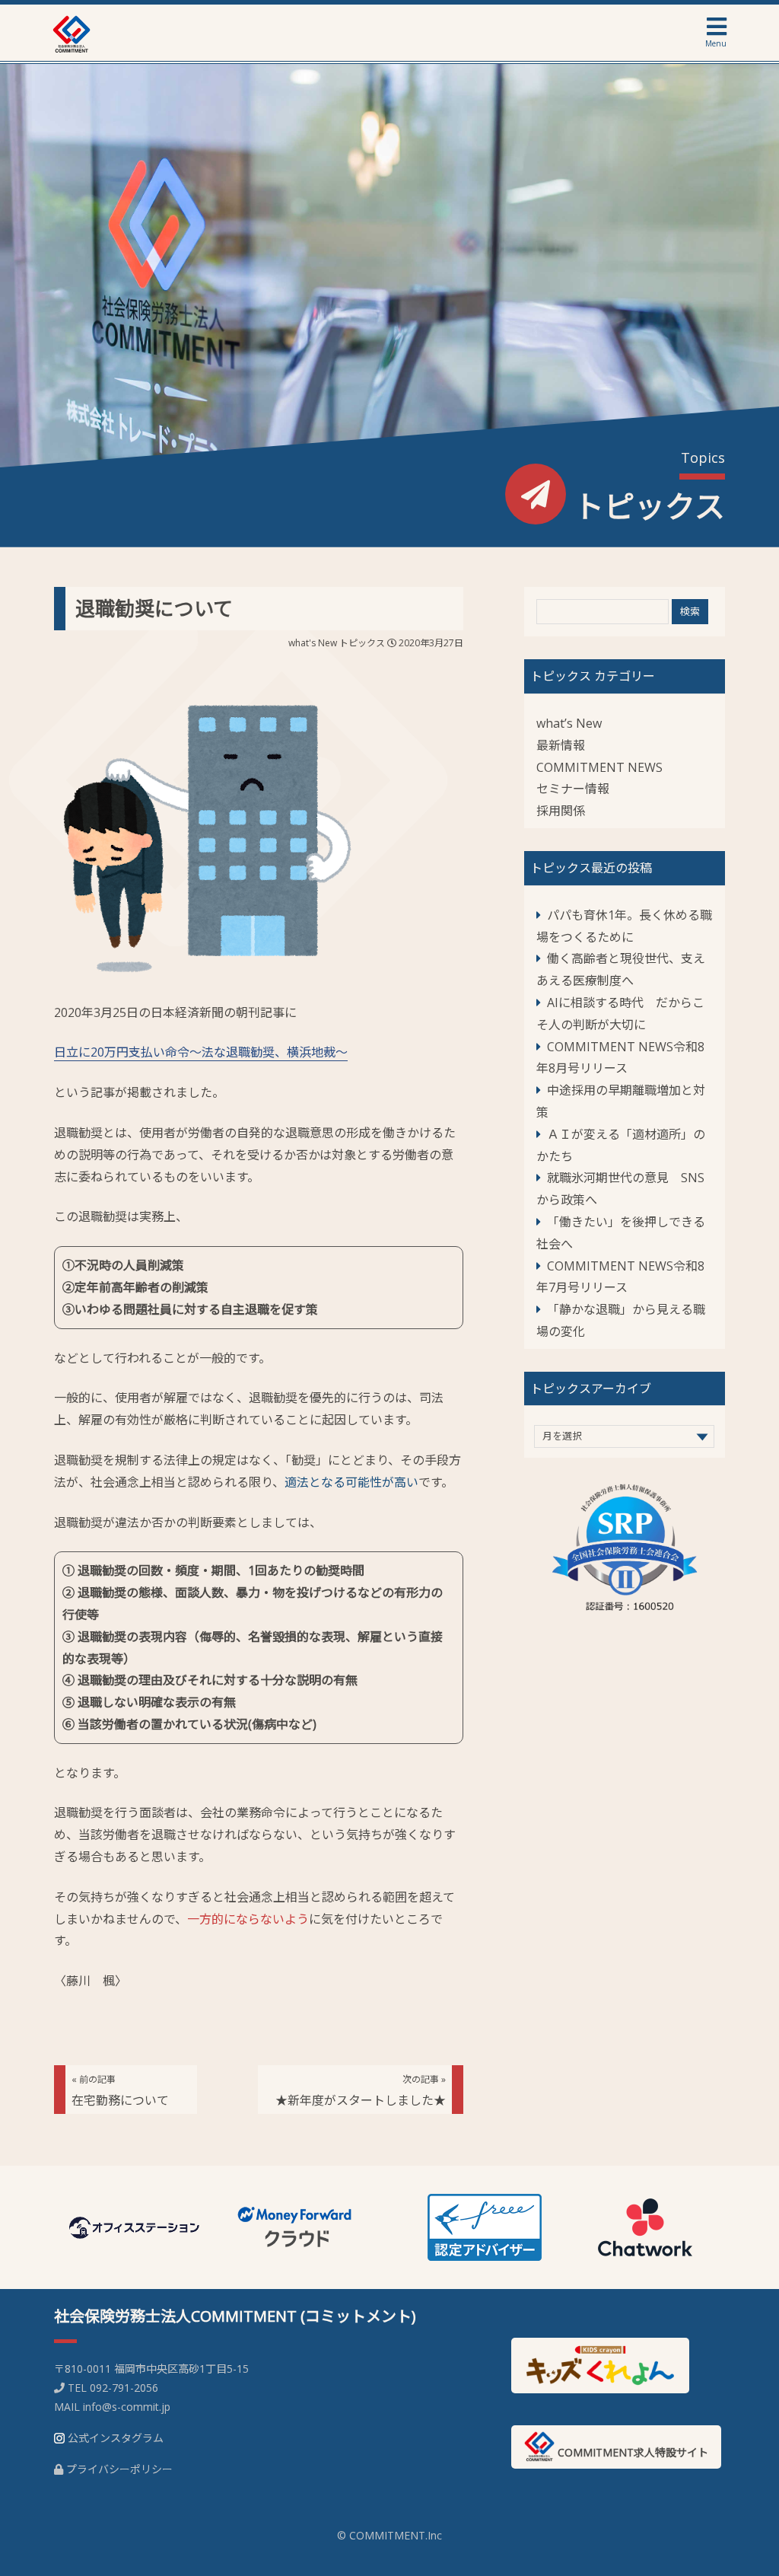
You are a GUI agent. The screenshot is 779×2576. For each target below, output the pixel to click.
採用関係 (561, 811)
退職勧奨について (154, 608)
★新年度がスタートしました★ (361, 2091)
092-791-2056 (124, 2388)
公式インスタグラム (116, 2438)
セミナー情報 (573, 789)
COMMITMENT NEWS (599, 767)
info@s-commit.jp (127, 2407)
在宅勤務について (120, 2091)
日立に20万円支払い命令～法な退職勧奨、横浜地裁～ (201, 1052)
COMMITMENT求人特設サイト (631, 2452)
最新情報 (561, 745)
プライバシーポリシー (119, 2469)
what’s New (569, 723)
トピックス (362, 643)
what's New (313, 643)
